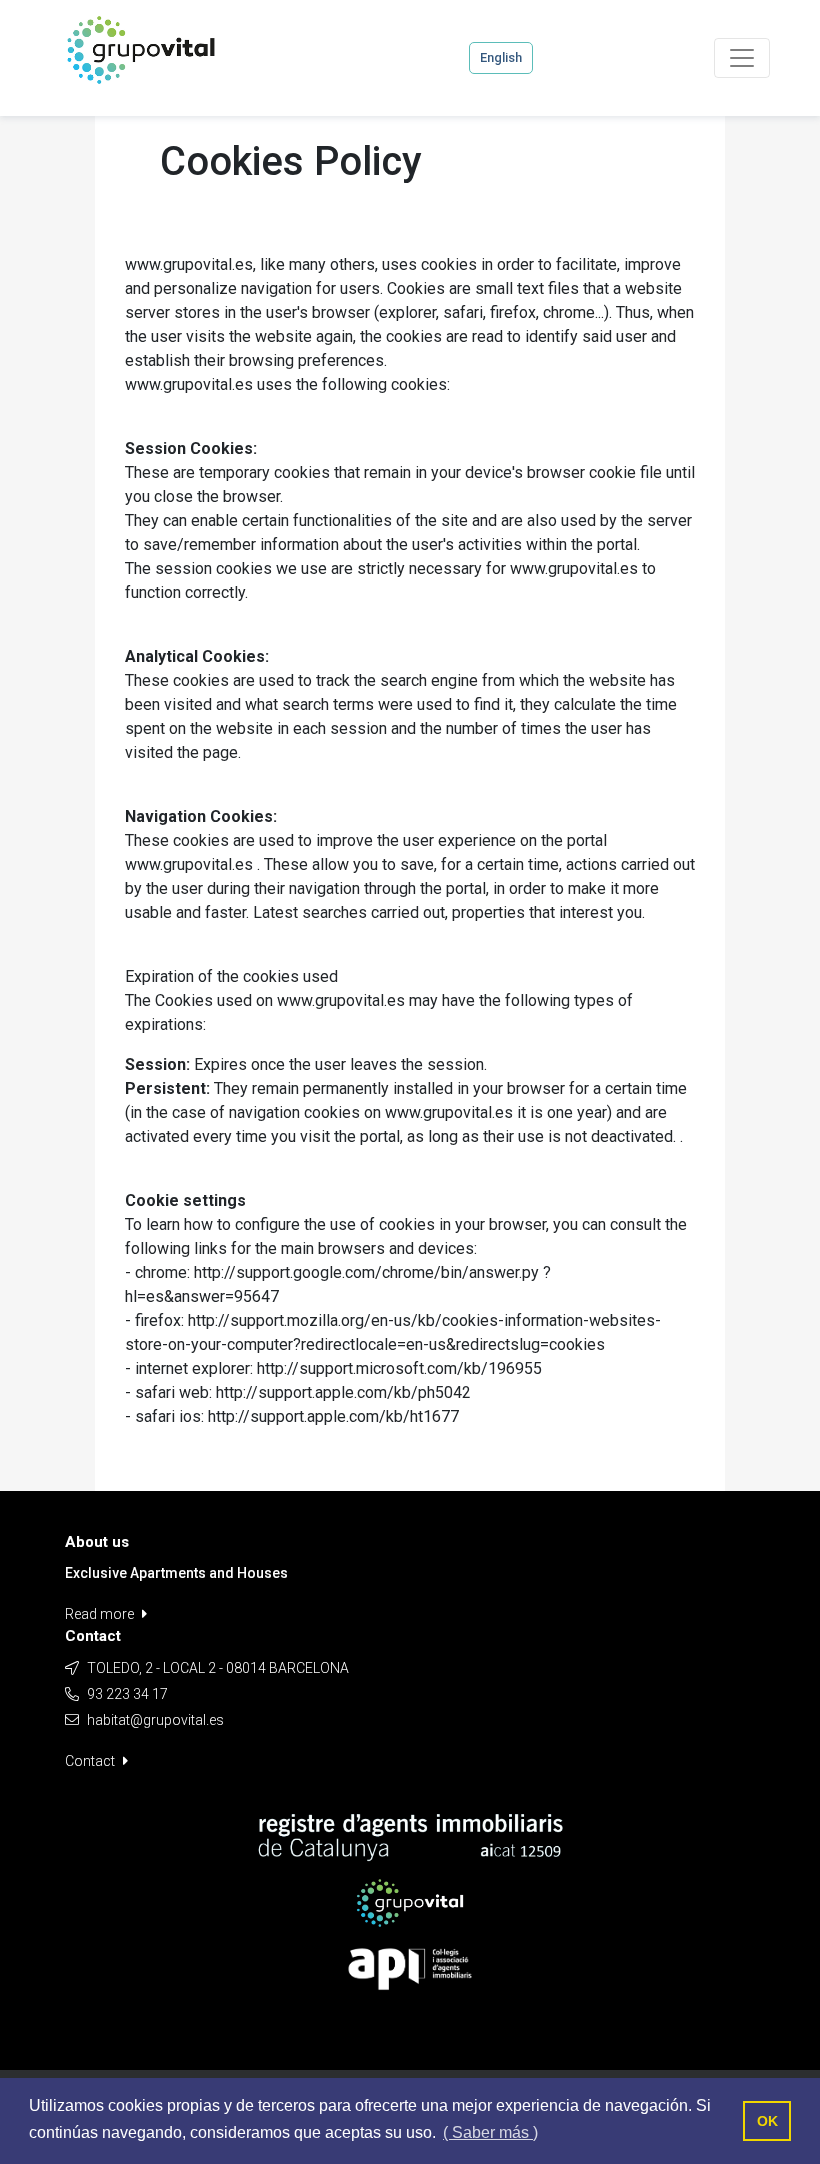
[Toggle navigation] (742, 58)
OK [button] (767, 2121)
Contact (91, 1761)
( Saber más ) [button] (490, 2132)
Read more (101, 1614)
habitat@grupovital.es (155, 1720)
